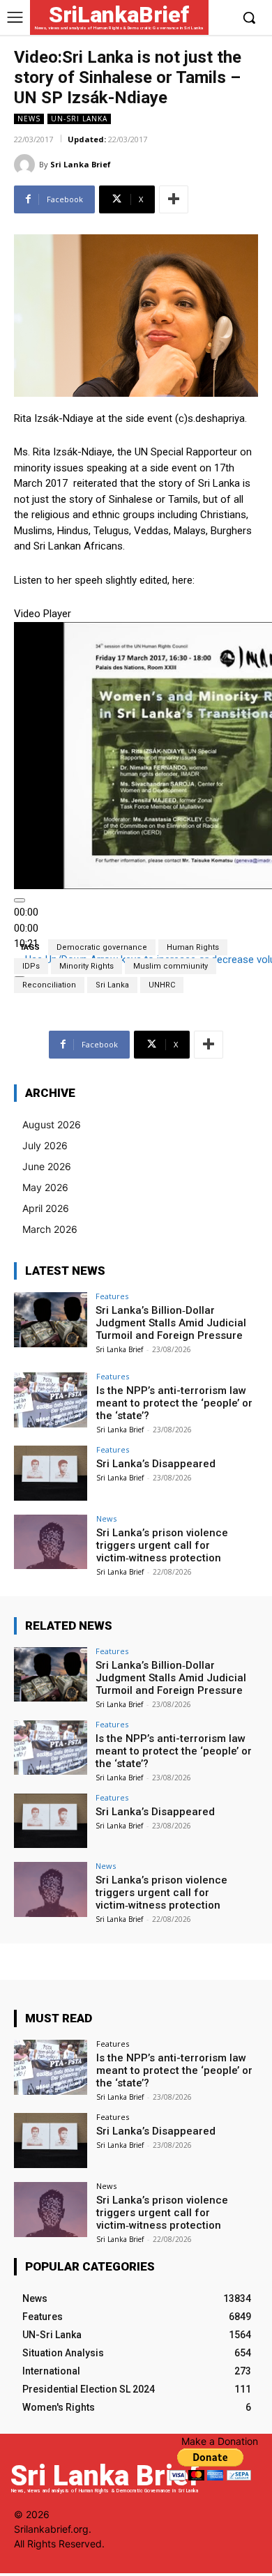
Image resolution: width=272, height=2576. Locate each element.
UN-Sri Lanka (79, 119)
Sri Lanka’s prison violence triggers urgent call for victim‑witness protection (162, 1545)
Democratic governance (102, 947)
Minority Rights (86, 966)
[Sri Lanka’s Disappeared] (51, 1473)
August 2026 (52, 1124)
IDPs (31, 966)
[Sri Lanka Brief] (27, 165)
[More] (174, 199)
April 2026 (46, 1208)
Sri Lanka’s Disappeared (156, 1464)
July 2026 (45, 1145)
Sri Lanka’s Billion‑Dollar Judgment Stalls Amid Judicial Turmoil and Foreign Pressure (171, 1323)
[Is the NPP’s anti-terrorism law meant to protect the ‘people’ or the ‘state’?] (51, 1400)
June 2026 (47, 1166)
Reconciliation (49, 985)
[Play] (20, 900)
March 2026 (50, 1229)
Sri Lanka (112, 985)
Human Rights (193, 947)
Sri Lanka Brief (81, 164)
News (29, 119)
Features (112, 1296)
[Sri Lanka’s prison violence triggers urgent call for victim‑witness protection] (51, 1542)
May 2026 (45, 1187)
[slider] (26, 928)
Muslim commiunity (171, 966)
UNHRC (162, 985)
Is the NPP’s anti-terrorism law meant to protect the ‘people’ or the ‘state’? (174, 1403)
